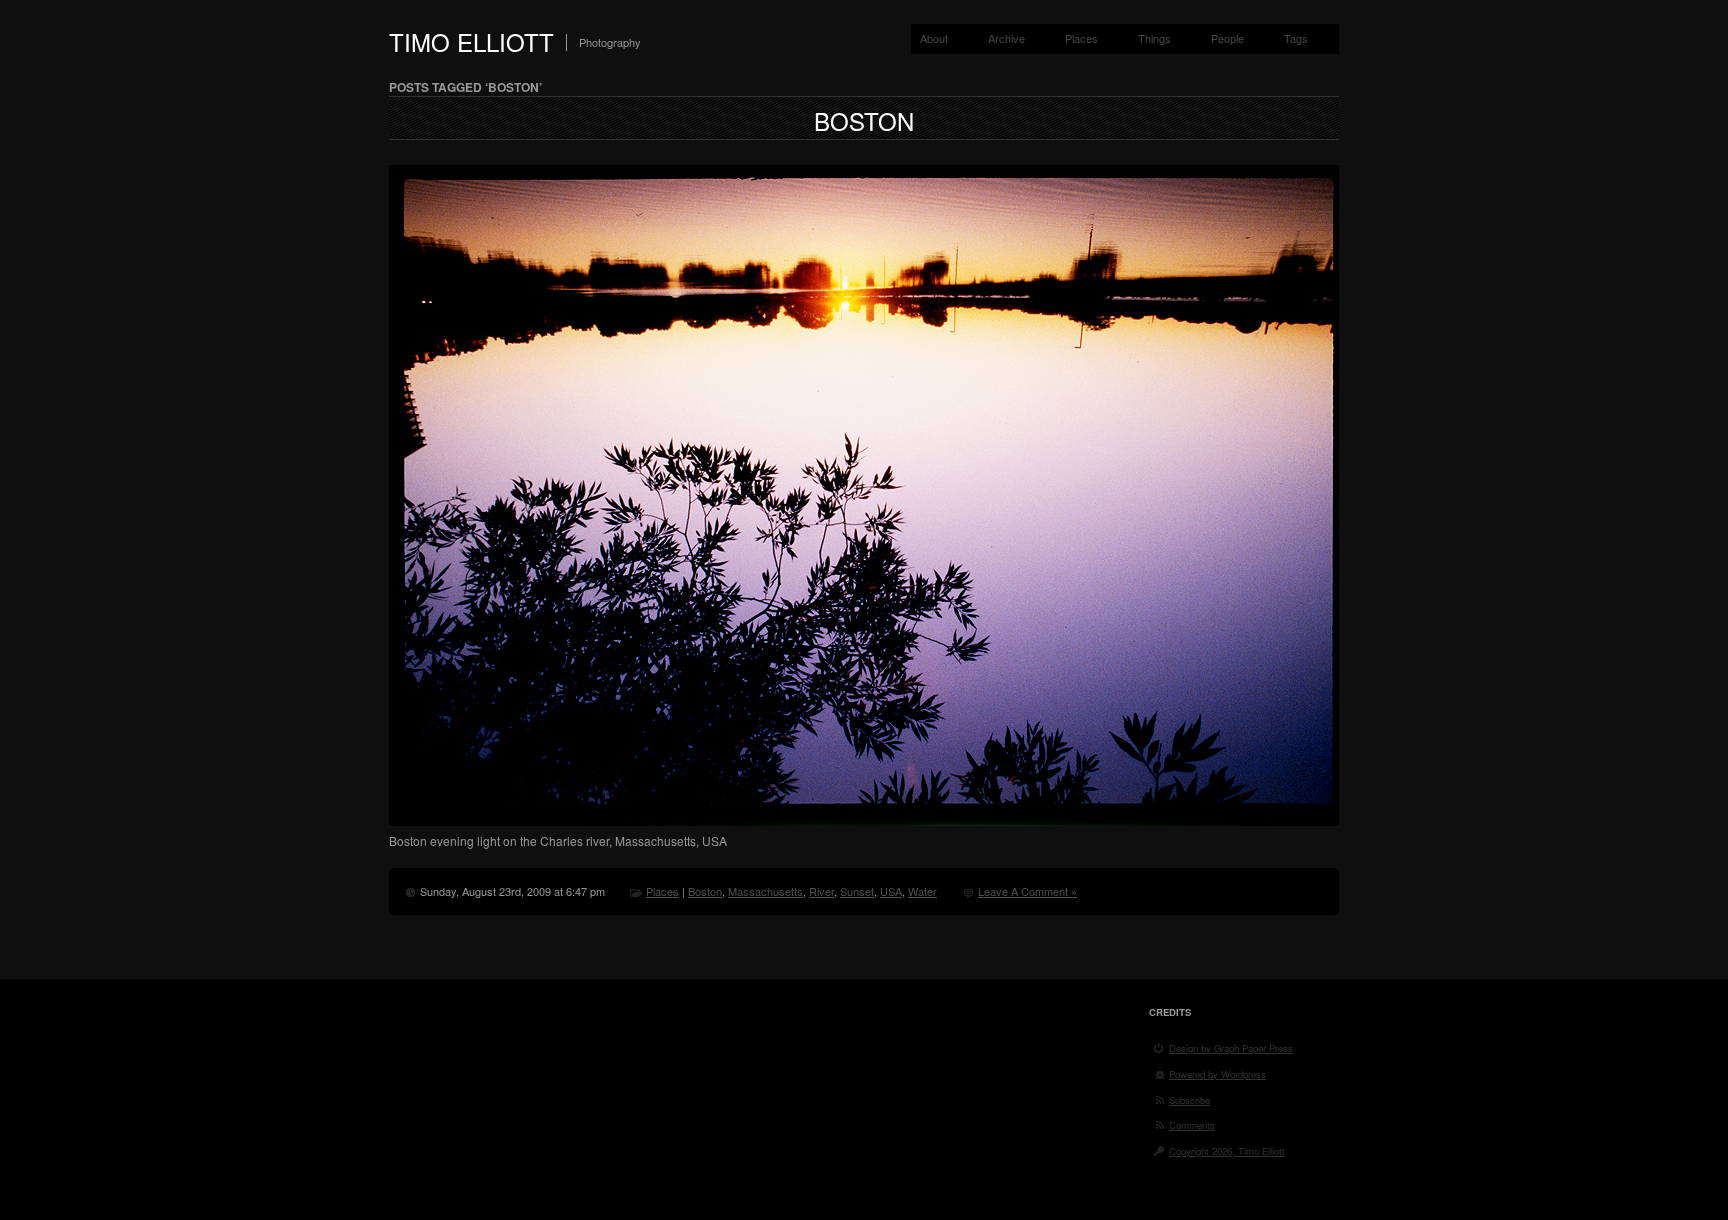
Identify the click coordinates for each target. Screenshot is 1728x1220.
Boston (864, 120)
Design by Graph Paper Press (1231, 1048)
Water (922, 891)
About (934, 38)
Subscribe (1189, 1100)
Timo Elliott (471, 41)
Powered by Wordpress (1217, 1074)
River (821, 891)
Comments (1192, 1125)
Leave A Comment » (1027, 891)
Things (1154, 38)
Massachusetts (765, 891)
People (1227, 38)
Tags (1296, 38)
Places (1081, 38)
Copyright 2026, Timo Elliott (1227, 1151)
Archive (1006, 38)
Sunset (857, 891)
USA (891, 891)
